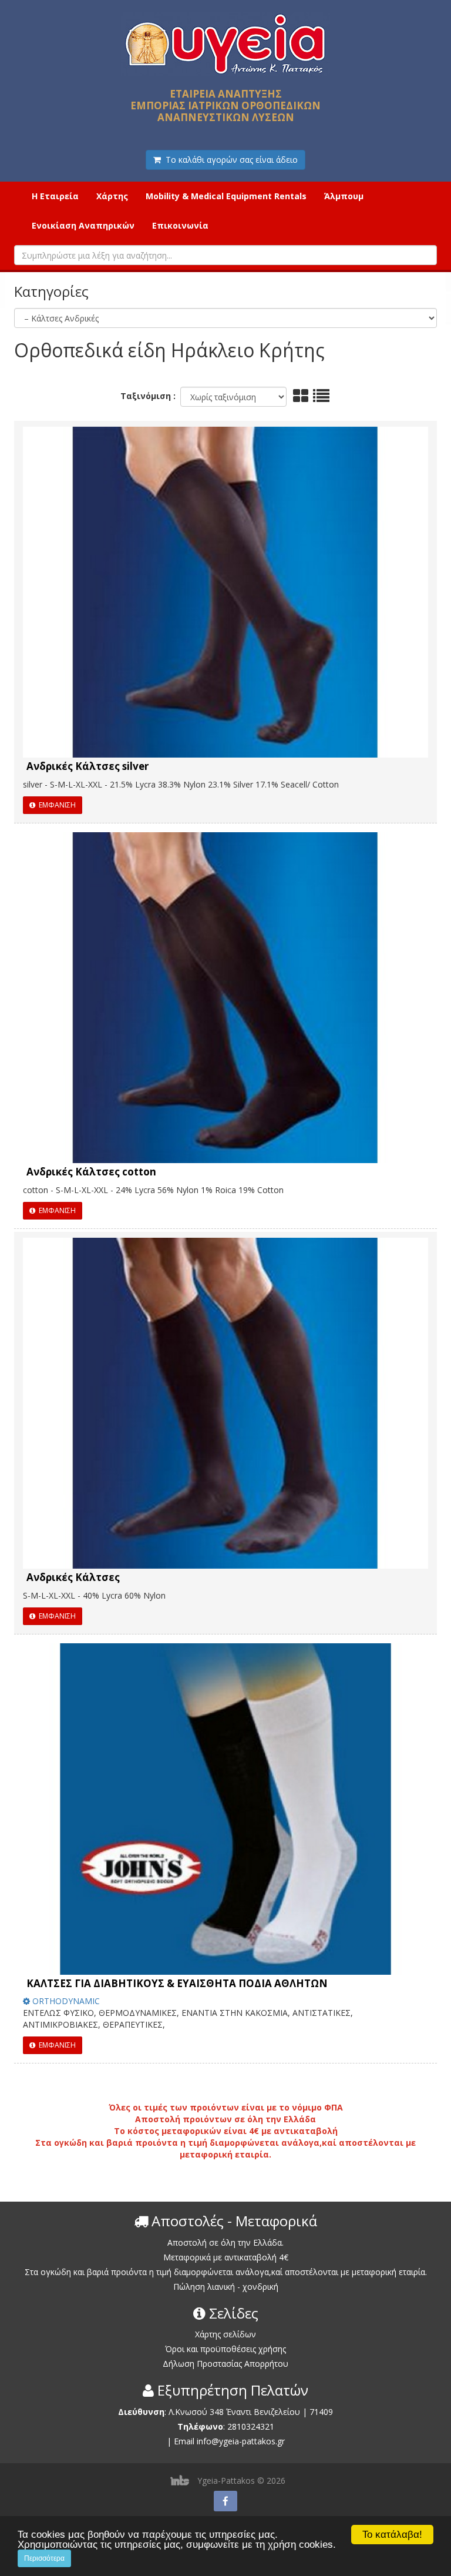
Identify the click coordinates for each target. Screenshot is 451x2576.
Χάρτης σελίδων (225, 2334)
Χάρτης (112, 196)
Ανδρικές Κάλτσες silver (87, 766)
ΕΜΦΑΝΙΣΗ (55, 805)
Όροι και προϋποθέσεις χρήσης (225, 2349)
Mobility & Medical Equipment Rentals (226, 196)
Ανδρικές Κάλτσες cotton (91, 1172)
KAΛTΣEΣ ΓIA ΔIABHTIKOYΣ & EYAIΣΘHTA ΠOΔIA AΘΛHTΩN (177, 1983)
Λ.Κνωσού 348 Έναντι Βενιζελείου (235, 2412)
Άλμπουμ (344, 196)
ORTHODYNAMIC (65, 2001)
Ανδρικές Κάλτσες (73, 1577)
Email (184, 2441)
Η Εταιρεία (55, 196)
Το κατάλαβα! (392, 2535)
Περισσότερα (44, 2558)
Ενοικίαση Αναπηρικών (83, 225)
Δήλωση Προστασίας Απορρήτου (225, 2364)
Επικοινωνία (180, 225)
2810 (237, 2426)
